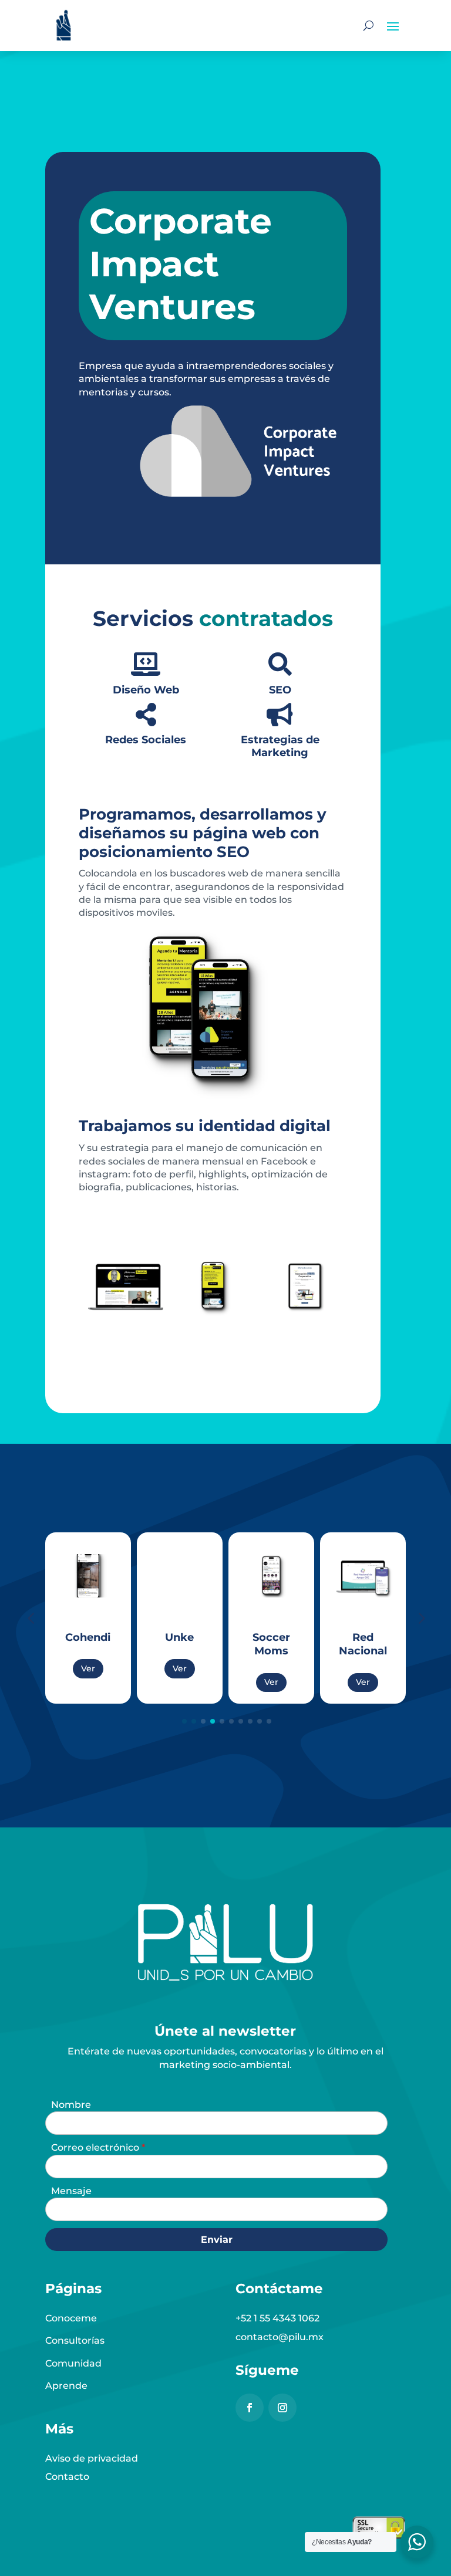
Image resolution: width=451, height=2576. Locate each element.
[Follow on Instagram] (282, 2408)
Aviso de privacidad (92, 2458)
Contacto (67, 2477)
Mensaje (71, 2191)
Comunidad (73, 2363)
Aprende (66, 2386)
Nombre (71, 2105)
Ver (68, 1668)
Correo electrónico (96, 2147)
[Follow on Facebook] (250, 2408)
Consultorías (75, 2340)
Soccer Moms (251, 1644)
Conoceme (71, 2318)
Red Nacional (342, 1644)
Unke (159, 1637)
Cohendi (68, 1637)
